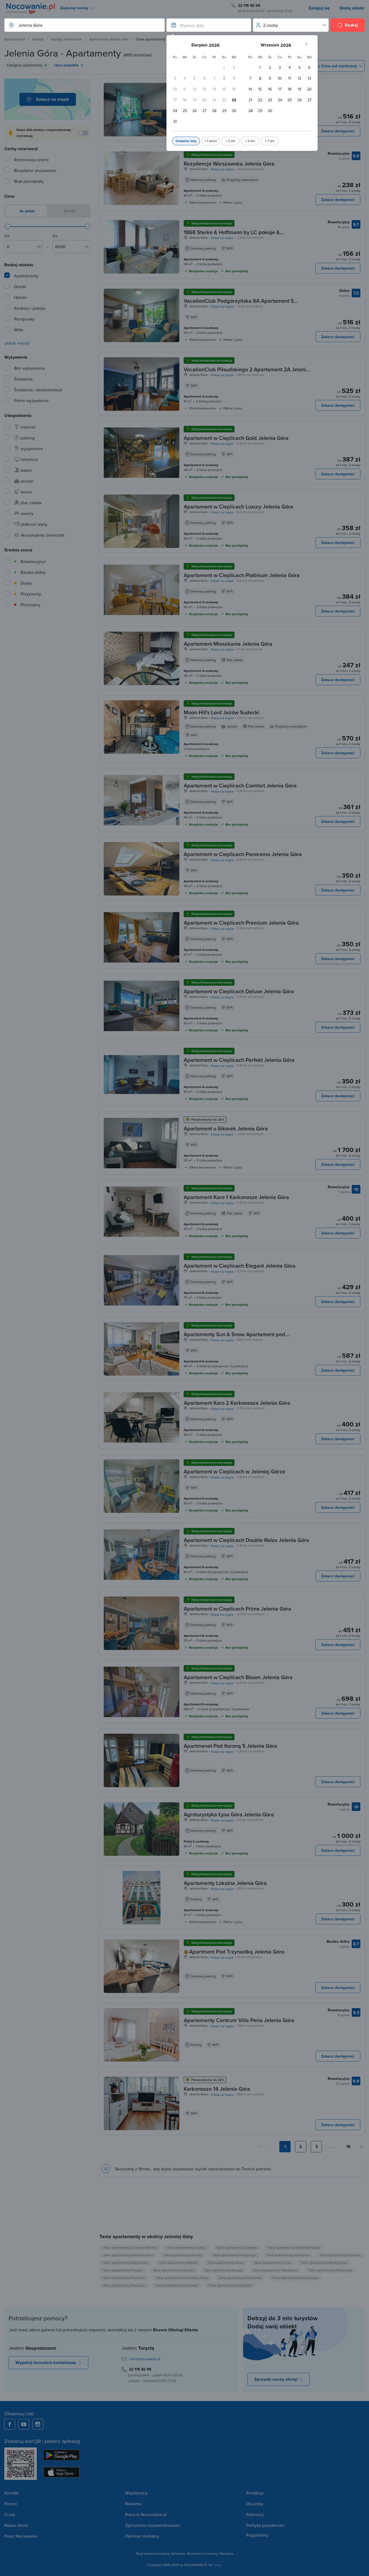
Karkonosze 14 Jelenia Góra (217, 2089)
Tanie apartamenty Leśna (272, 2263)
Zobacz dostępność (338, 131)
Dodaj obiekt (352, 8)
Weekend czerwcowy (202, 2553)
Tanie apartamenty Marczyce (124, 2285)
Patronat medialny (142, 2536)
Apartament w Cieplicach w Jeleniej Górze (234, 1471)
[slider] (8, 226)
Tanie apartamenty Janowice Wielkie (130, 2247)
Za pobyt (26, 211)
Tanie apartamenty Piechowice (330, 2270)
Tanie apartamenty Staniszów (288, 2255)
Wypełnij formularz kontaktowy (46, 2363)
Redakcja (255, 2493)
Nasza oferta (16, 2525)
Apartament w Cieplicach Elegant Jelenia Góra (240, 1266)
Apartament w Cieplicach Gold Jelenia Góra (236, 438)
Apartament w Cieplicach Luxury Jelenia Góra (238, 506)
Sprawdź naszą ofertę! (276, 2379)
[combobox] (79, 25)
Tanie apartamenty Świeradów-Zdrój (182, 2278)
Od (7, 236)
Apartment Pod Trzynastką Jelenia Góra (237, 1952)
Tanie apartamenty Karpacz (186, 2247)
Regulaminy (257, 2535)
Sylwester (178, 2553)
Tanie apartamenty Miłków (178, 2263)
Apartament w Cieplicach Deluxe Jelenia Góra (239, 991)
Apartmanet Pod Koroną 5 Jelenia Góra (230, 1746)
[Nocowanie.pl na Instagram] (38, 2424)
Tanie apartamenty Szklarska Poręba (294, 2247)
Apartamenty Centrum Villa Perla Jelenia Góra (239, 2020)
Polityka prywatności (265, 2525)
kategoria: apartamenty (25, 65)
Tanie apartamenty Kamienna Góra (128, 2255)
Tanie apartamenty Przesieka (124, 2278)
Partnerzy (255, 2514)
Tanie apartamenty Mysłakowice (324, 2263)
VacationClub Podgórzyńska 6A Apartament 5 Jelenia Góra (239, 304)
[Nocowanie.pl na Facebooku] (10, 2424)
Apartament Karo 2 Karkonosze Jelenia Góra (237, 1403)
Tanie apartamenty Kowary (183, 2255)
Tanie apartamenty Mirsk (225, 2263)
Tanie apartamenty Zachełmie (240, 2278)
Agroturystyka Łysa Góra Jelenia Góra (229, 1814)
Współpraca (136, 2493)
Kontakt (11, 2493)
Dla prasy (255, 2504)
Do (55, 236)
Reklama (133, 2504)
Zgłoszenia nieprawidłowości (153, 2525)
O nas (10, 2514)
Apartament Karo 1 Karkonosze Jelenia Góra (236, 1197)
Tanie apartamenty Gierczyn (173, 2270)
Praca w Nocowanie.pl (146, 2514)
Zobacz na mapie (53, 99)
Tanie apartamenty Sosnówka (177, 2285)
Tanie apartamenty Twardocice (275, 2270)
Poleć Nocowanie (21, 2536)
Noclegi (38, 39)
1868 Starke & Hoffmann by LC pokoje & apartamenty (232, 235)
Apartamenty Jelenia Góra (109, 39)
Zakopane (226, 2553)
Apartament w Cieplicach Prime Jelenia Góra (237, 1609)
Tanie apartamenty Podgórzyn (234, 2255)
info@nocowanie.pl (145, 2359)
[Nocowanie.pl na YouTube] (24, 2424)
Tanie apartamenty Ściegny (123, 2270)
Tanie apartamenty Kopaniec (340, 2255)
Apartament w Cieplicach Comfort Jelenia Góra (240, 785)
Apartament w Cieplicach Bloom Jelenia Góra (238, 1677)
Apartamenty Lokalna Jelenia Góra (225, 1883)
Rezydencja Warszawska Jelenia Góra (229, 164)
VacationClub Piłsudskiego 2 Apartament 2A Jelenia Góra (246, 373)
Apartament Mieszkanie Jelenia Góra (228, 644)
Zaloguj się (319, 8)
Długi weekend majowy (153, 2553)
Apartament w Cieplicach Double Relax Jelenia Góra (246, 1540)
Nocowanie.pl (15, 39)
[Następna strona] (361, 2147)
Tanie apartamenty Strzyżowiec (126, 2263)
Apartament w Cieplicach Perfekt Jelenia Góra (239, 1060)
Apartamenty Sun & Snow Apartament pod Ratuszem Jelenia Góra (234, 1338)
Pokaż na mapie (222, 169)
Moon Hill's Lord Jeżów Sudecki (222, 712)
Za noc (69, 211)
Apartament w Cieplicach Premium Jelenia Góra (241, 923)
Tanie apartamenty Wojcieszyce (295, 2278)
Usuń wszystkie (66, 65)
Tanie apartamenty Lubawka (237, 2247)
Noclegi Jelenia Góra (66, 39)
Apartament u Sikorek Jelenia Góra (226, 1128)
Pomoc (11, 2504)
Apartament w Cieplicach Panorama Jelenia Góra (243, 854)
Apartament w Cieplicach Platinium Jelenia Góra (242, 575)
